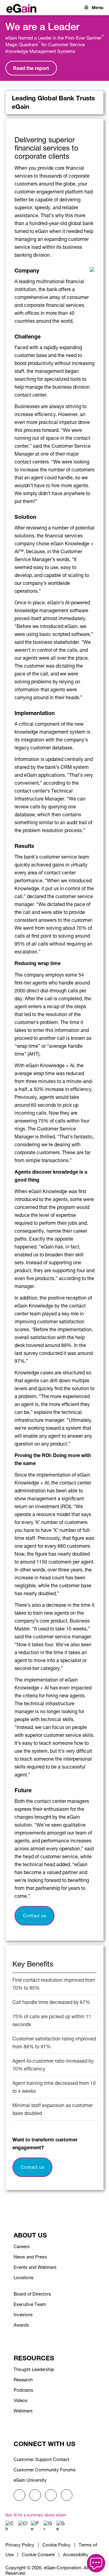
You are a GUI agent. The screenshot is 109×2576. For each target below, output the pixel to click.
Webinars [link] (23, 2411)
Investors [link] (23, 2315)
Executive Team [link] (30, 2304)
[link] (21, 7)
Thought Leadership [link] (34, 2369)
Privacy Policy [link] (20, 2545)
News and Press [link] (30, 2257)
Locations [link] (24, 2277)
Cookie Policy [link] (56, 2545)
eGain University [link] (30, 2480)
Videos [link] (21, 2400)
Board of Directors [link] (32, 2294)
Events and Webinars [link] (35, 2267)
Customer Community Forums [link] (45, 2470)
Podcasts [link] (23, 2390)
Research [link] (23, 2380)
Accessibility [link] (76, 2555)
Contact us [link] (35, 1916)
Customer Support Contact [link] (41, 2459)
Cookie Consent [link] (38, 2555)
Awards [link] (21, 2325)
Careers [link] (22, 2246)
